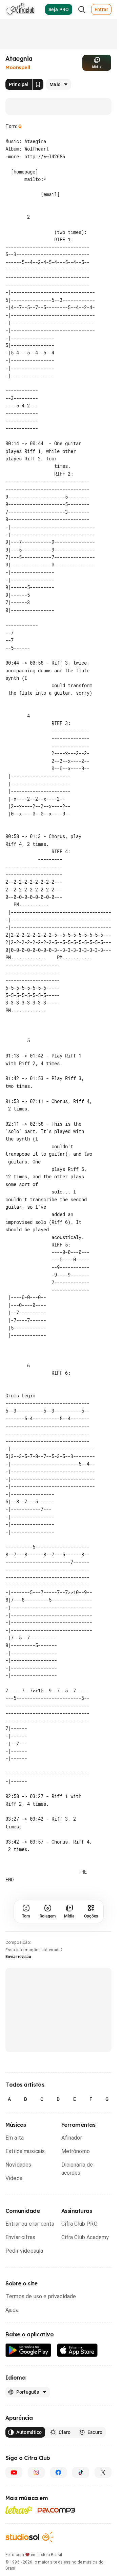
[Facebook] (59, 2533)
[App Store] (77, 2411)
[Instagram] (36, 2533)
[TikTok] (81, 2533)
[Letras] (19, 2570)
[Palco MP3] (56, 2571)
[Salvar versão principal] (38, 84)
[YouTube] (14, 2533)
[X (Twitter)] (103, 2533)
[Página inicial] (21, 9)
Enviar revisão (18, 2017)
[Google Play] (28, 2411)
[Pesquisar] (82, 9)
